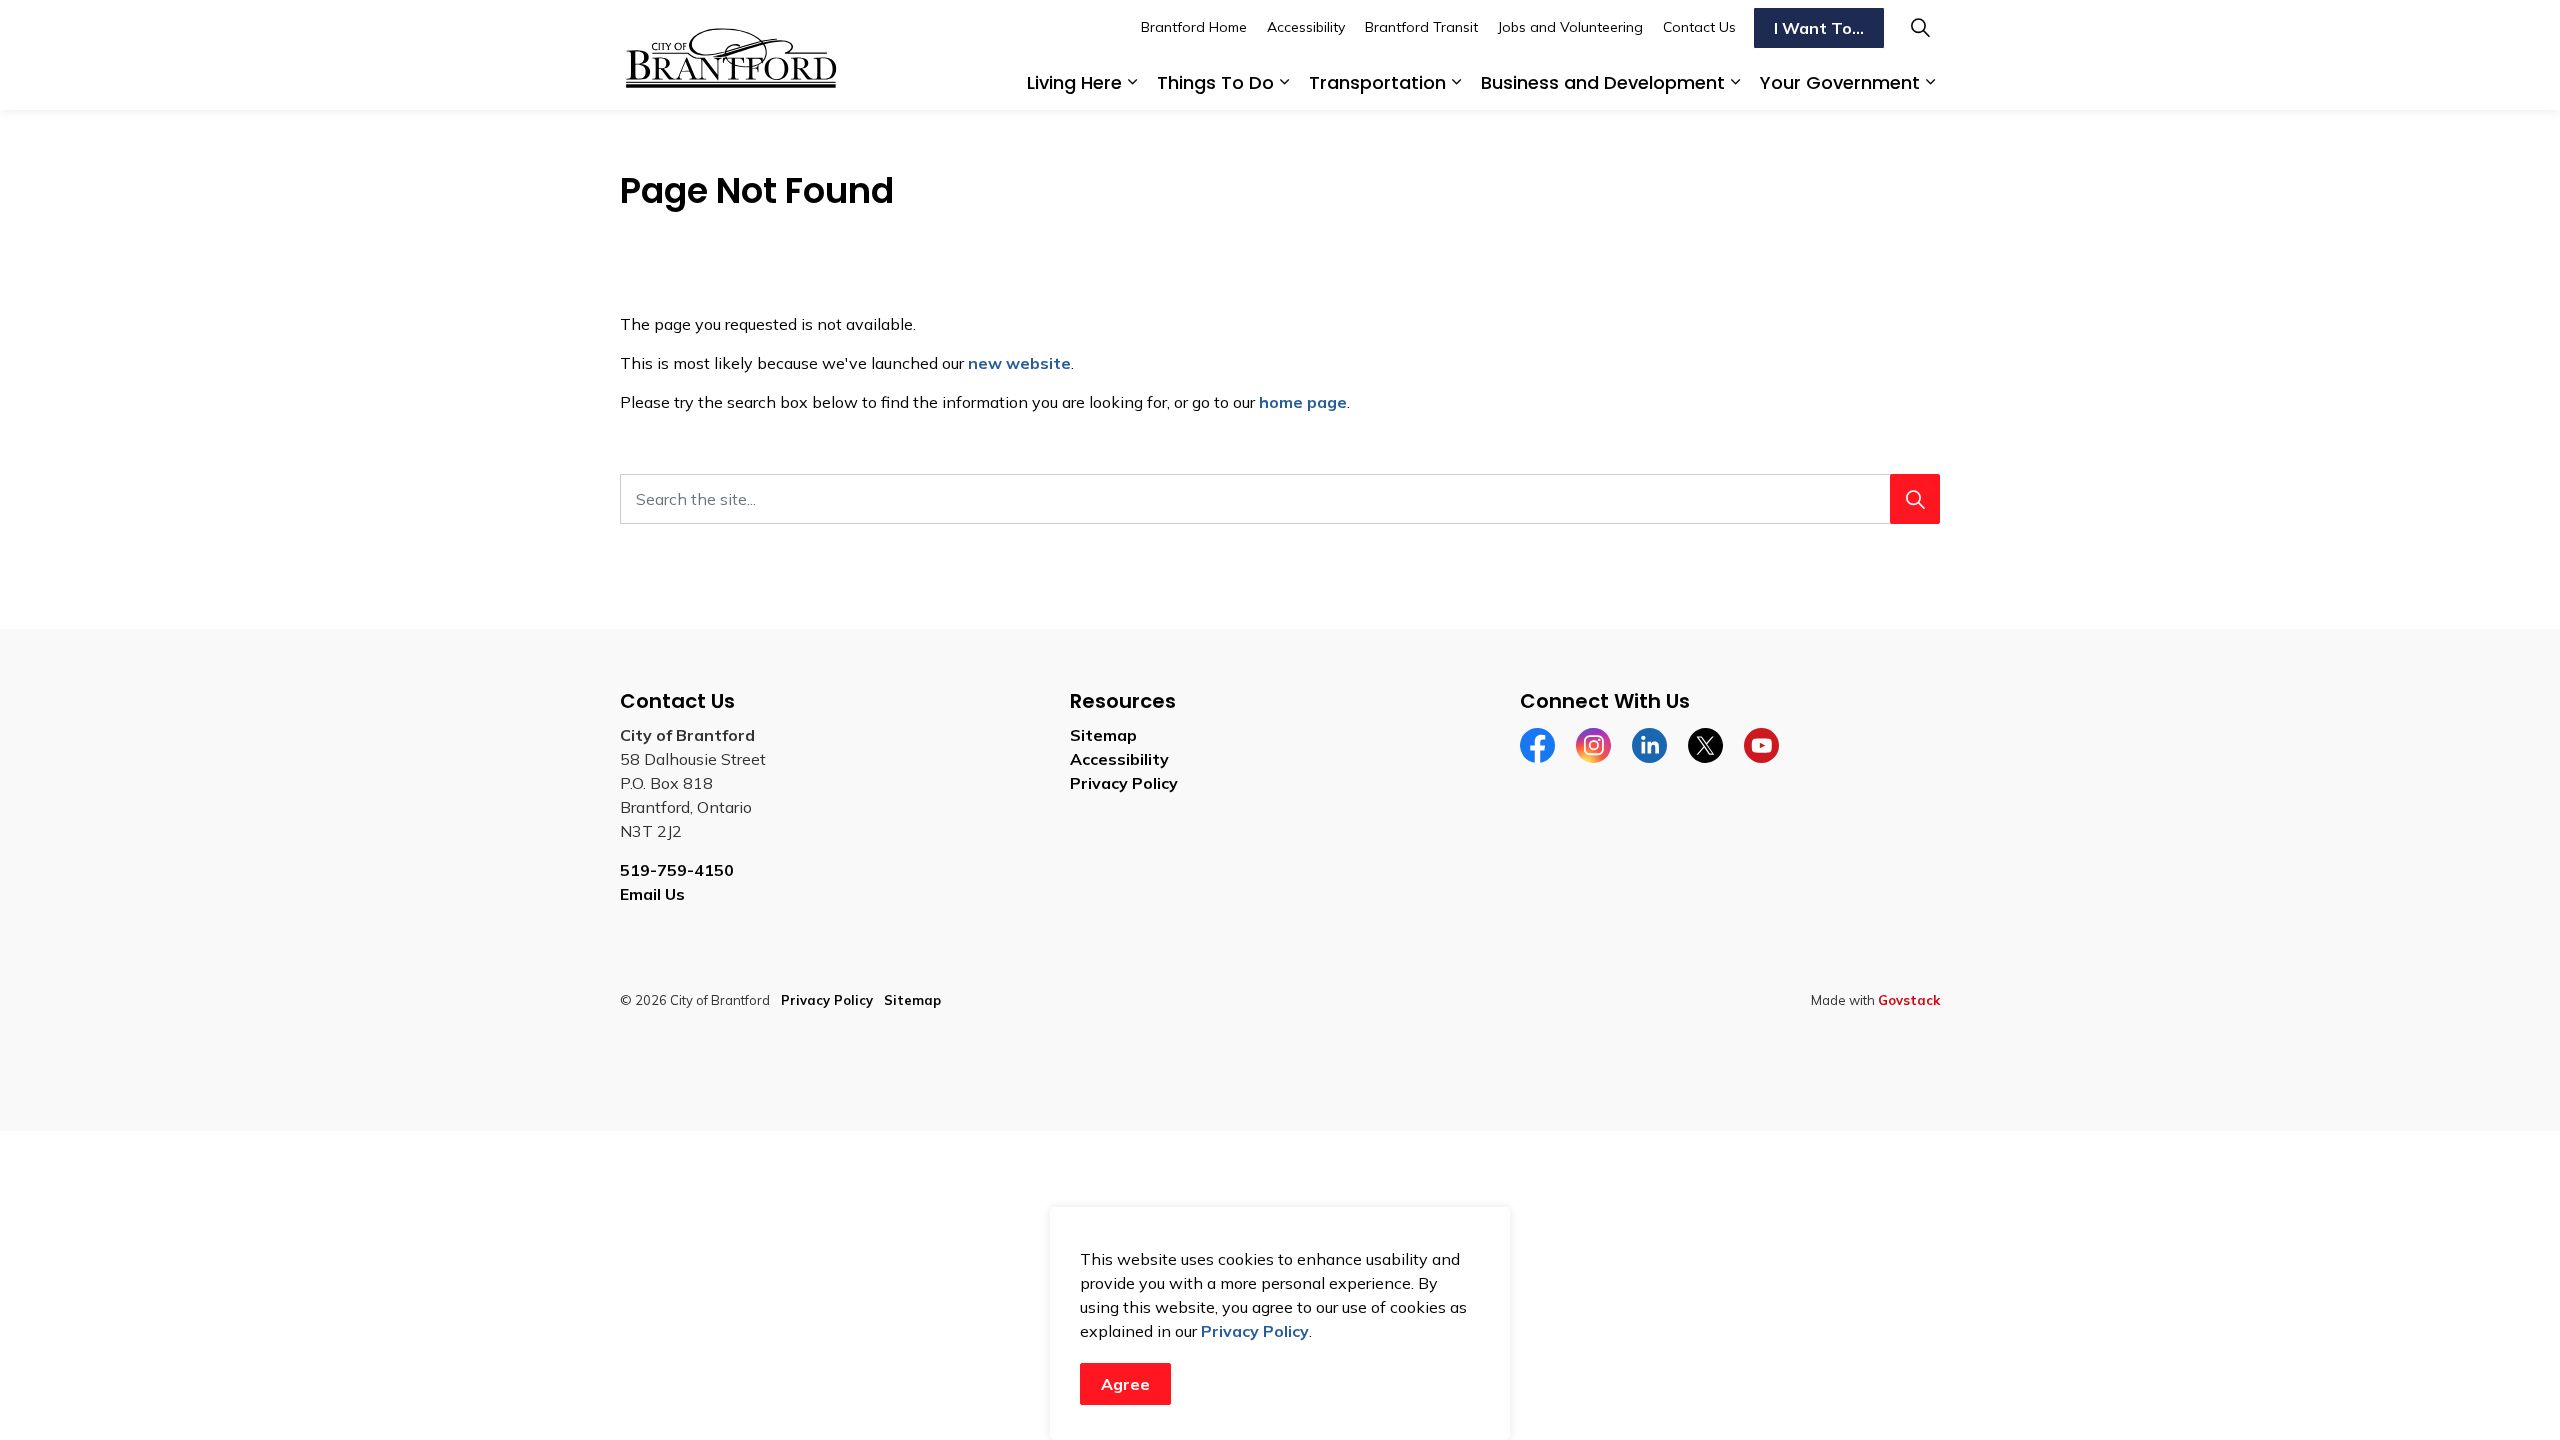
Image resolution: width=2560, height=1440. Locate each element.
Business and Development (1603, 82)
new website (1019, 363)
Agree (1125, 1384)
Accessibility (1306, 27)
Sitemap (1103, 735)
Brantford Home (1194, 27)
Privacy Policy (1255, 1331)
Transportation (1377, 82)
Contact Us (1699, 27)
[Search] (1915, 499)
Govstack (1909, 1000)
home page (1303, 402)
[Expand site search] (1920, 27)
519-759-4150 (677, 870)
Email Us (652, 894)
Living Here (1074, 82)
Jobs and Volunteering (1570, 27)
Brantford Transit (1421, 27)
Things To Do (1215, 82)
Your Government (1840, 82)
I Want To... (1819, 28)
